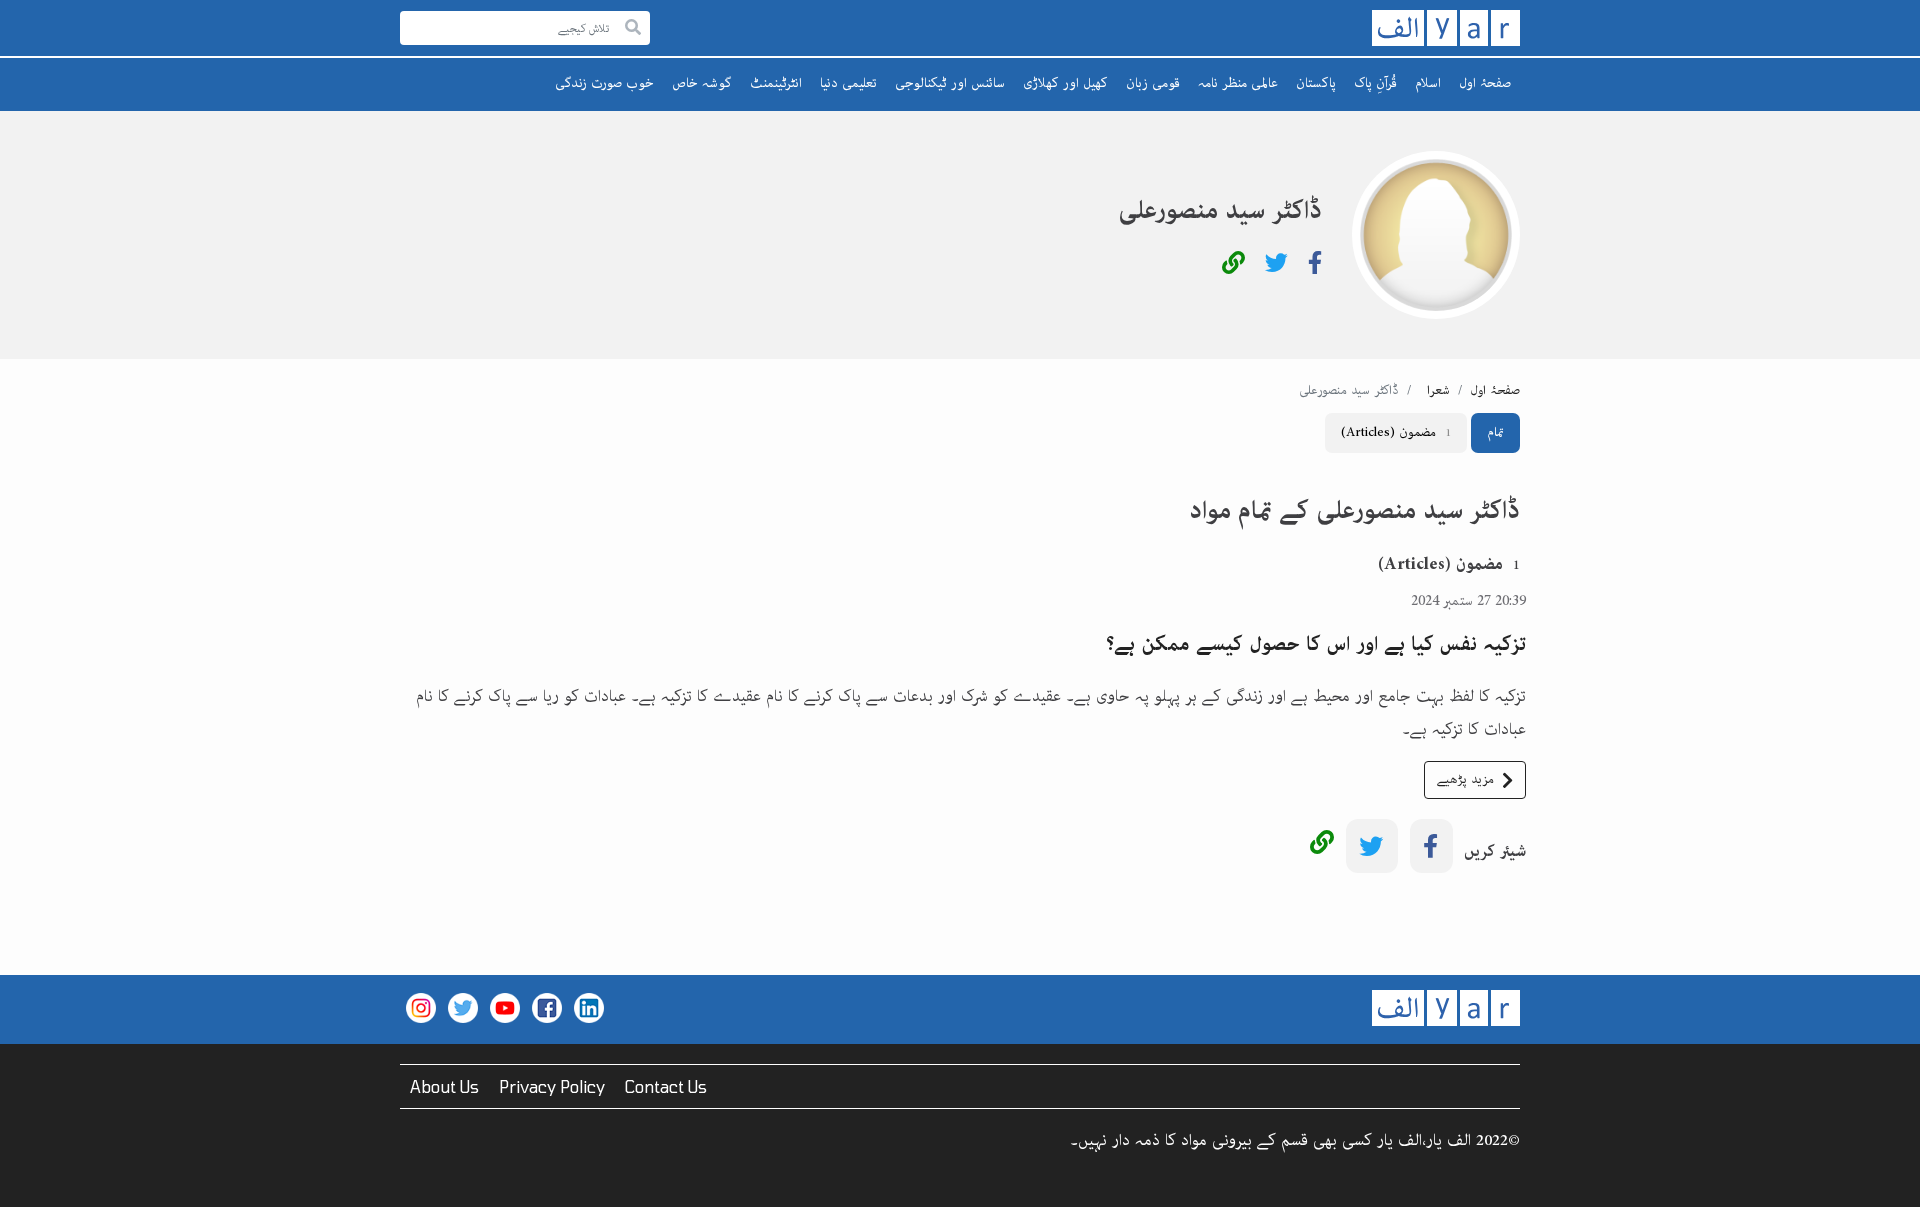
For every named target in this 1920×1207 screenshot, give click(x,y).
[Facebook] (1315, 266)
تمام (1495, 432)
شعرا (1438, 390)
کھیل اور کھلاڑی (1065, 83)
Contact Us (666, 1086)
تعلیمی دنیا (848, 83)
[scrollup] (25, 1182)
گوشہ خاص (702, 83)
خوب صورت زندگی (604, 83)
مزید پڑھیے (1465, 779)
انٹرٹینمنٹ (776, 83)
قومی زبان (1153, 83)
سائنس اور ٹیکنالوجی (950, 83)
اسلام (1428, 83)
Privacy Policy (552, 1086)
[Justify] (633, 28)
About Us (444, 1086)
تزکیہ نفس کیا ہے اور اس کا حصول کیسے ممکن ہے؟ (1316, 644)
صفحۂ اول (1485, 83)
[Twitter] (1276, 266)
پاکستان (1316, 83)
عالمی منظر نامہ (1238, 83)
